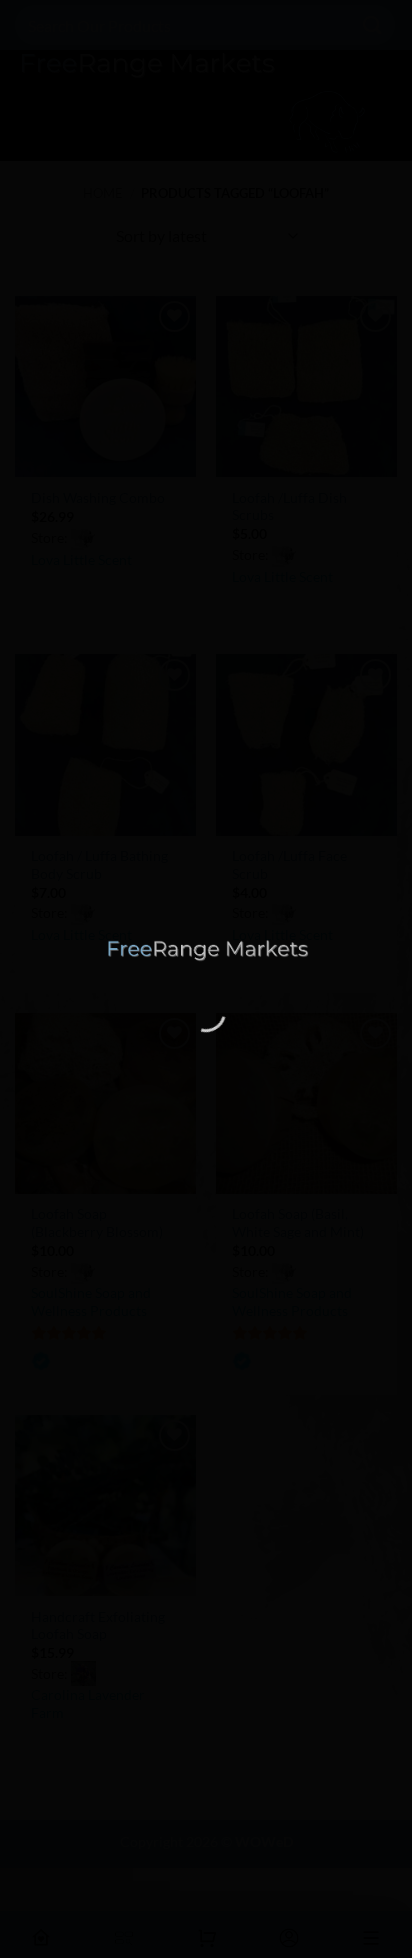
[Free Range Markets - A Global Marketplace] (206, 950)
